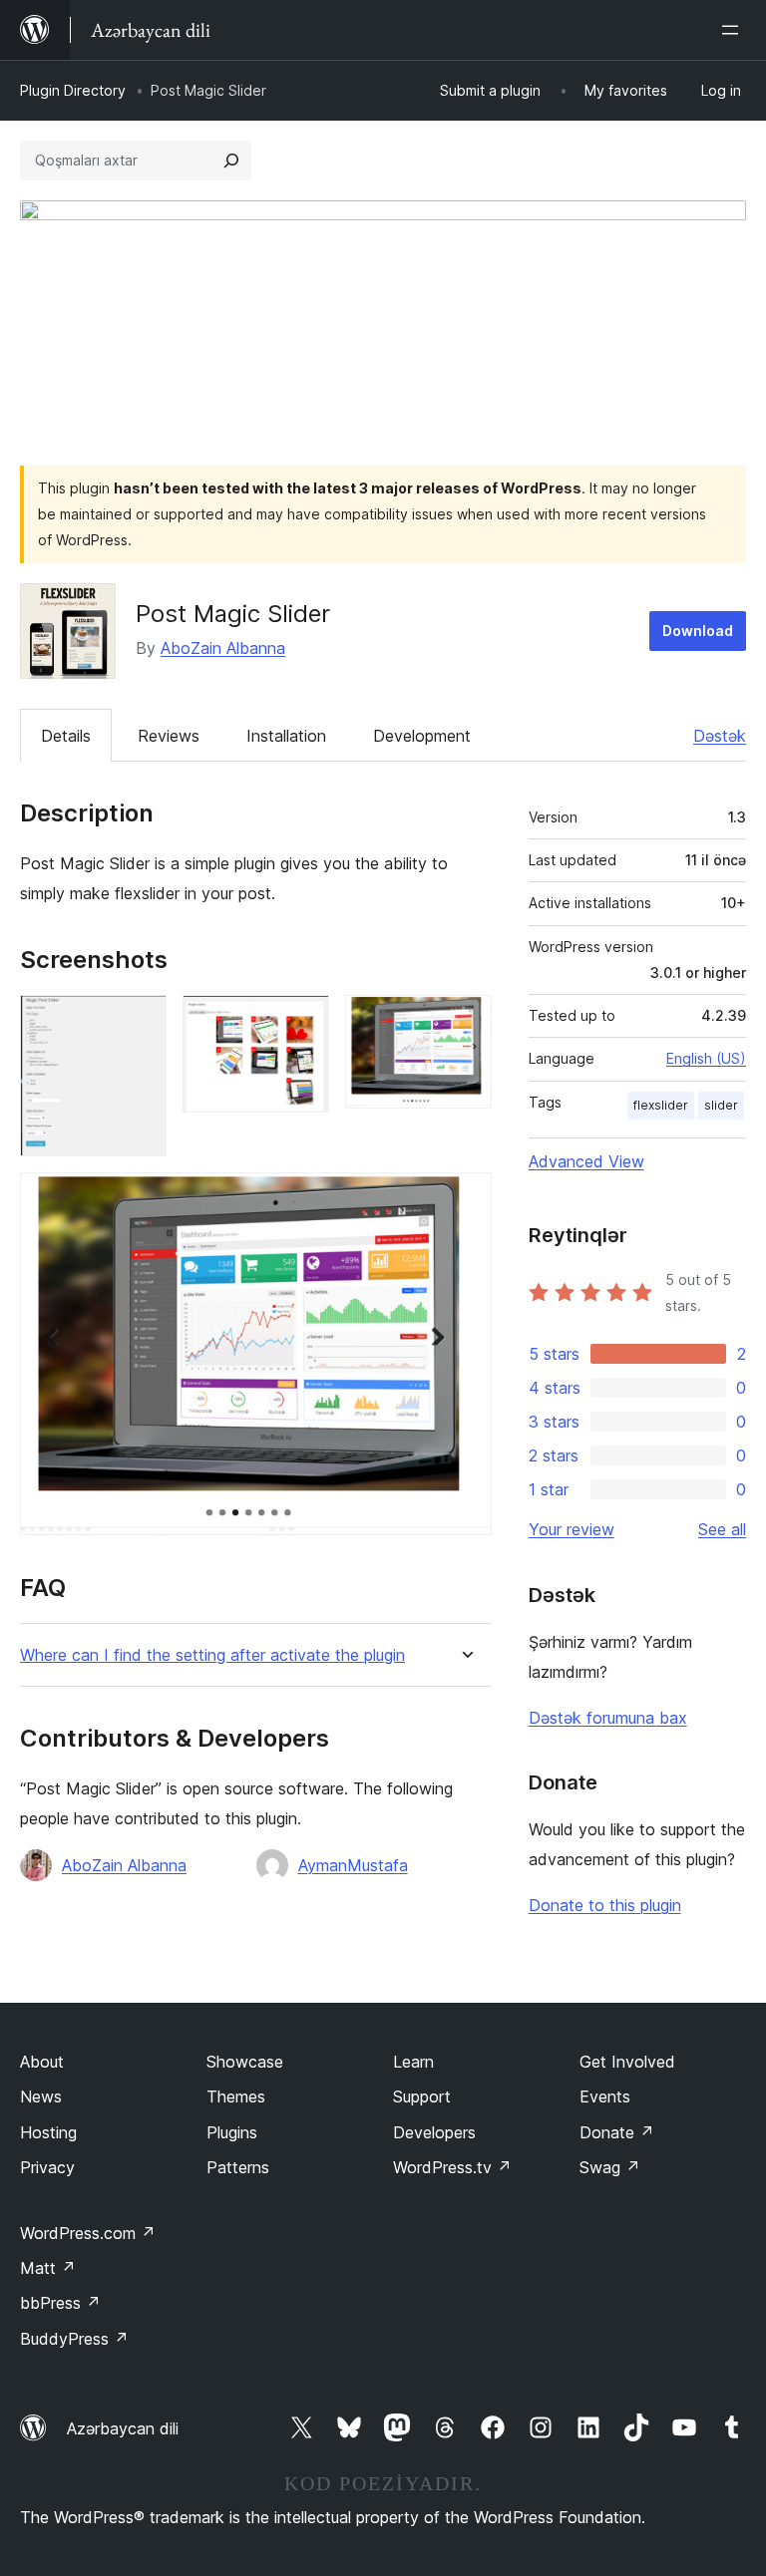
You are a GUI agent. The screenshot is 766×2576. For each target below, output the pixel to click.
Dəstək (720, 736)
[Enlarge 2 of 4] (302, 1022)
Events (605, 2096)
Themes (236, 2096)
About (42, 2062)
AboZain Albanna (223, 648)
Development (422, 736)
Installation (286, 736)
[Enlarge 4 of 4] (465, 1199)
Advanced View (586, 1161)
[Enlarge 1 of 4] (140, 1022)
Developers (434, 2132)
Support (422, 2096)
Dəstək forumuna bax (608, 1718)
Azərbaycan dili (123, 2428)
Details (66, 736)
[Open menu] (734, 30)
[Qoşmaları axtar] (231, 161)
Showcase (245, 2062)
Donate (617, 2132)
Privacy (47, 2167)
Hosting (48, 2132)
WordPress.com (88, 2233)
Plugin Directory (73, 90)
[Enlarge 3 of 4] (465, 1022)
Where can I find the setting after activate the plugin (212, 1655)
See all (722, 1529)
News (41, 2096)
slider (721, 1105)
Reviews (169, 736)
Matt (48, 2268)
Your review (572, 1529)
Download (698, 631)
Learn (413, 2062)
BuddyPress (74, 2339)
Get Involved (627, 2062)
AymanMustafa (353, 1865)
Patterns (238, 2167)
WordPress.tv (452, 2167)
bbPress (60, 2303)
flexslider (661, 1105)
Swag (610, 2167)
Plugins (232, 2132)
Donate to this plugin (605, 1905)
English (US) (706, 1058)
